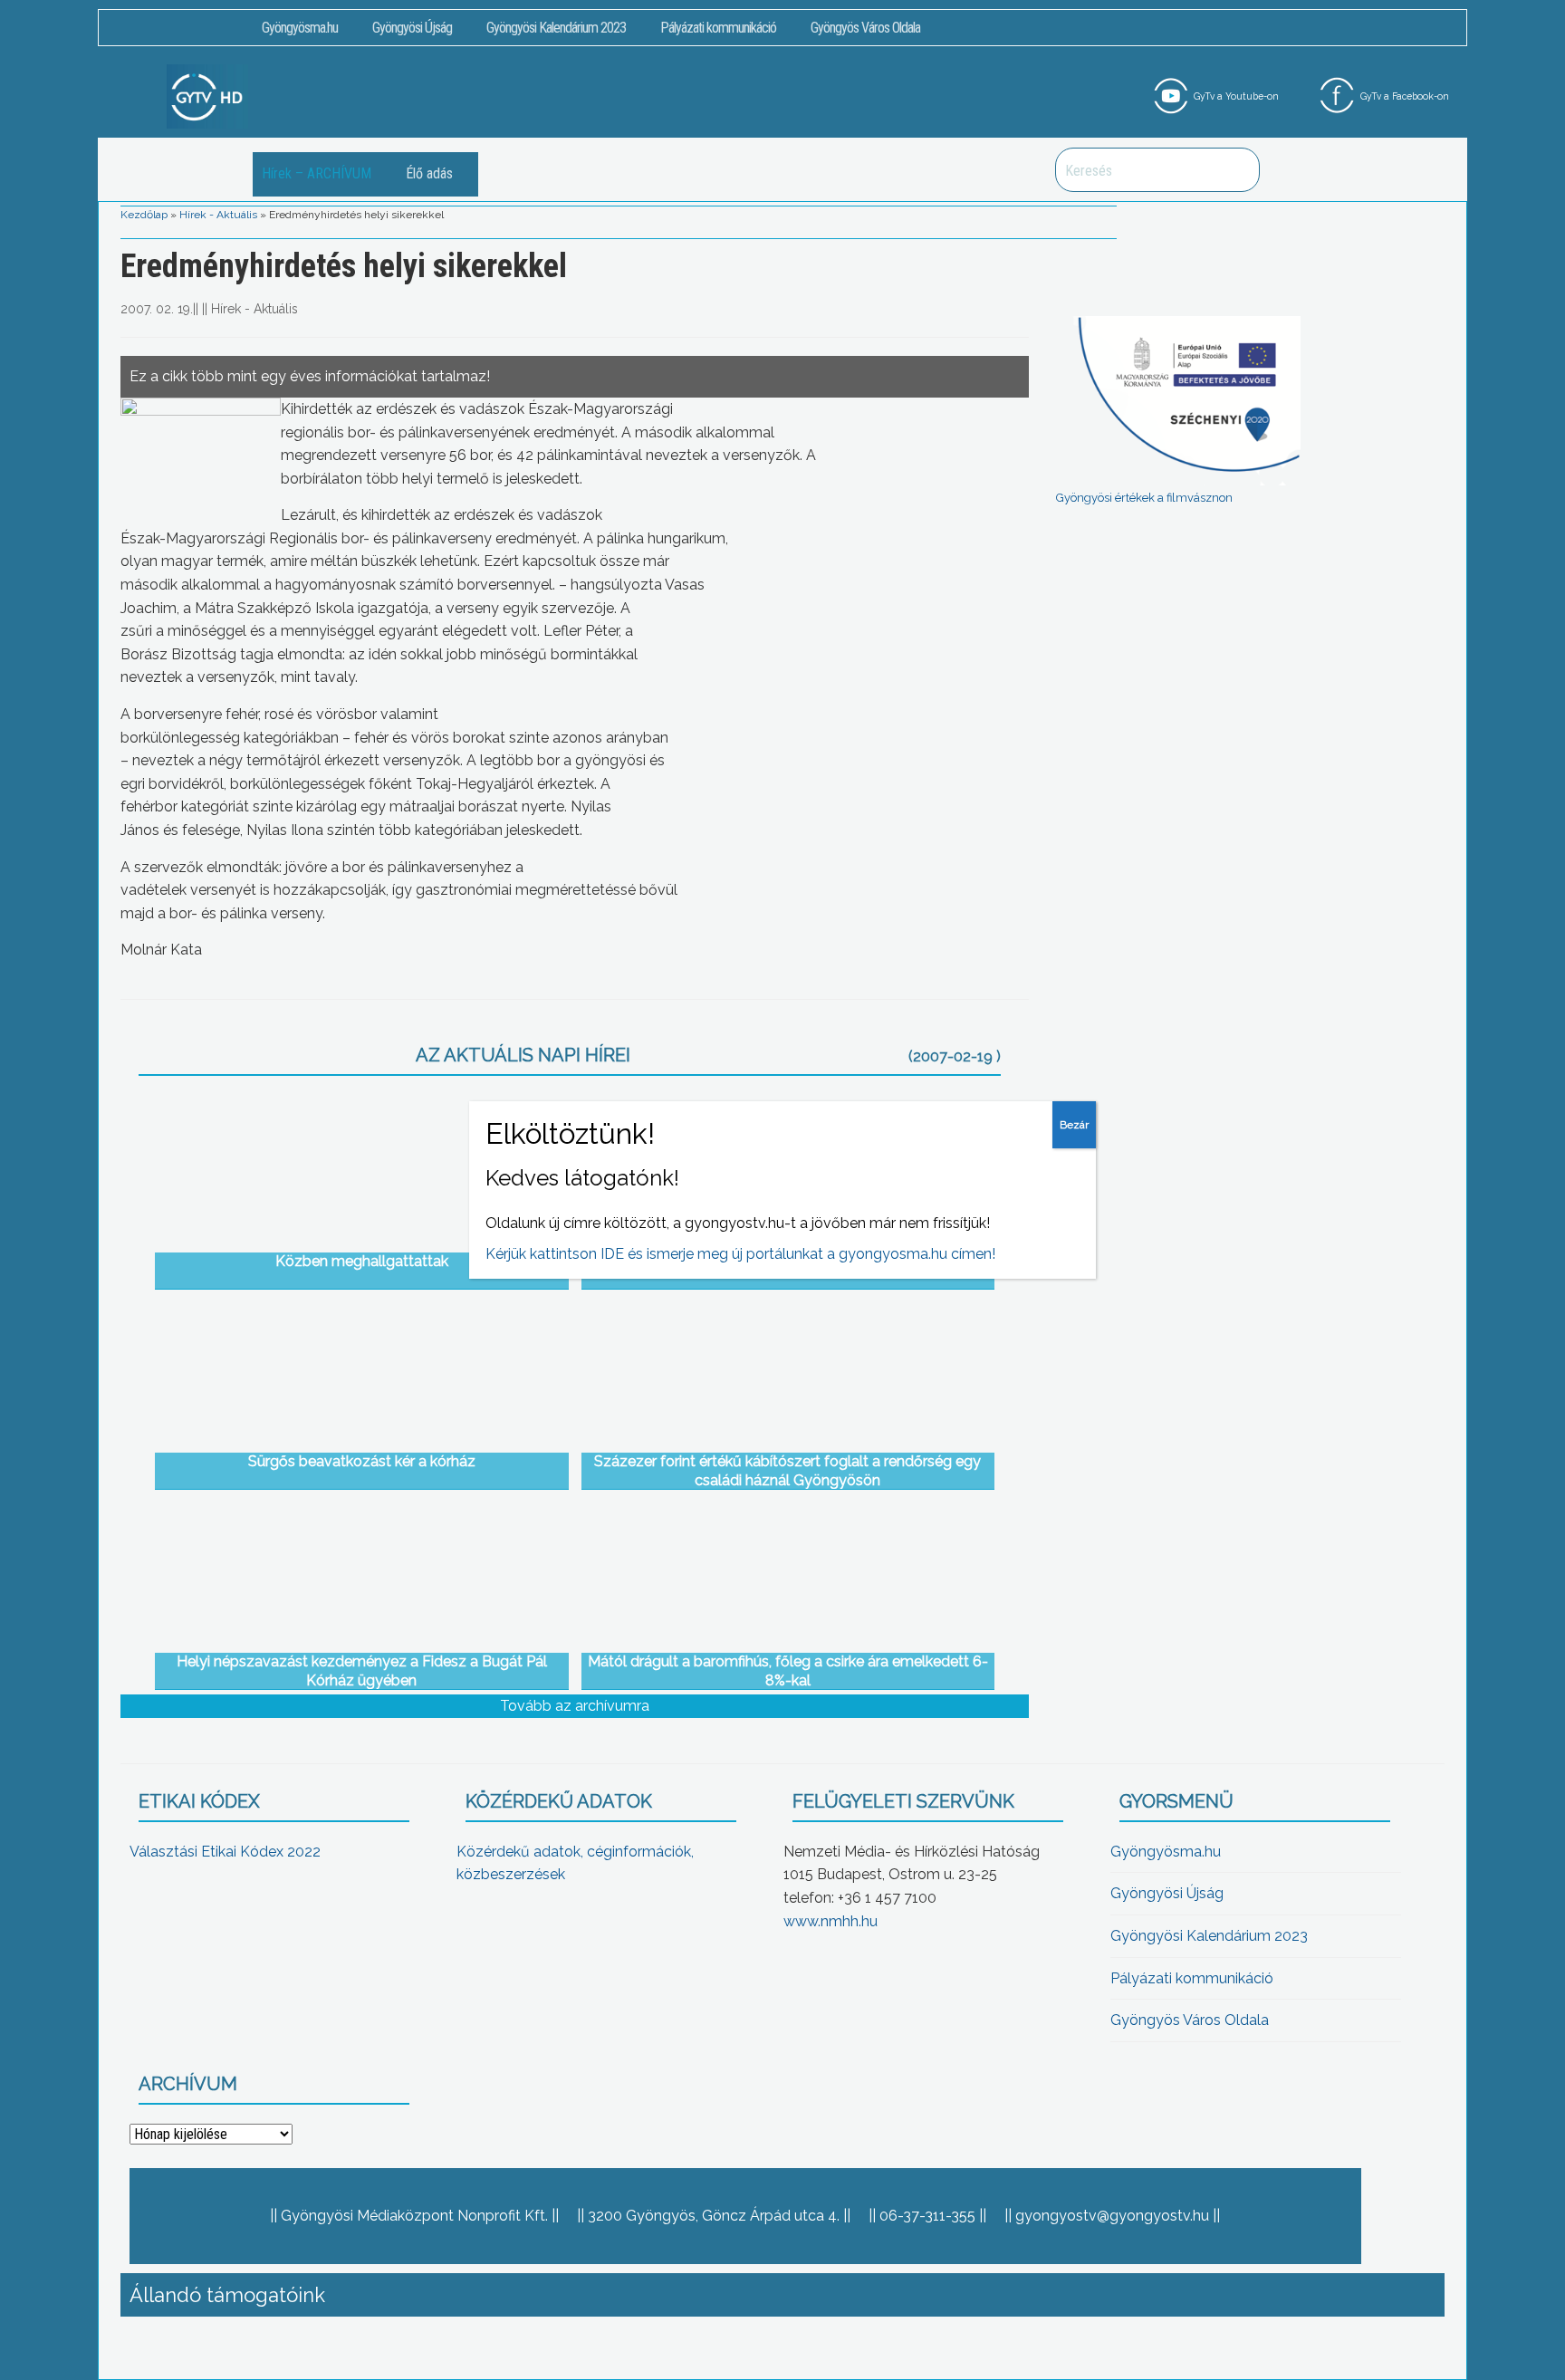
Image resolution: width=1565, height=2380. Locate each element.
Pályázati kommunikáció (718, 28)
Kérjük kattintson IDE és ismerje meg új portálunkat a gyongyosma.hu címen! (740, 1254)
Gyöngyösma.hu (300, 28)
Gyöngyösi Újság (412, 28)
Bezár (1074, 1125)
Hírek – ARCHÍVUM (317, 173)
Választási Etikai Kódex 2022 (225, 1852)
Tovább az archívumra (575, 1706)
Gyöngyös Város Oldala (865, 28)
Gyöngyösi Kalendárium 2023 (556, 28)
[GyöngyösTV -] (207, 96)
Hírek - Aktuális (218, 215)
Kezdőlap (144, 215)
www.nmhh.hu (831, 1921)
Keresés (1236, 170)
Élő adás (429, 173)
